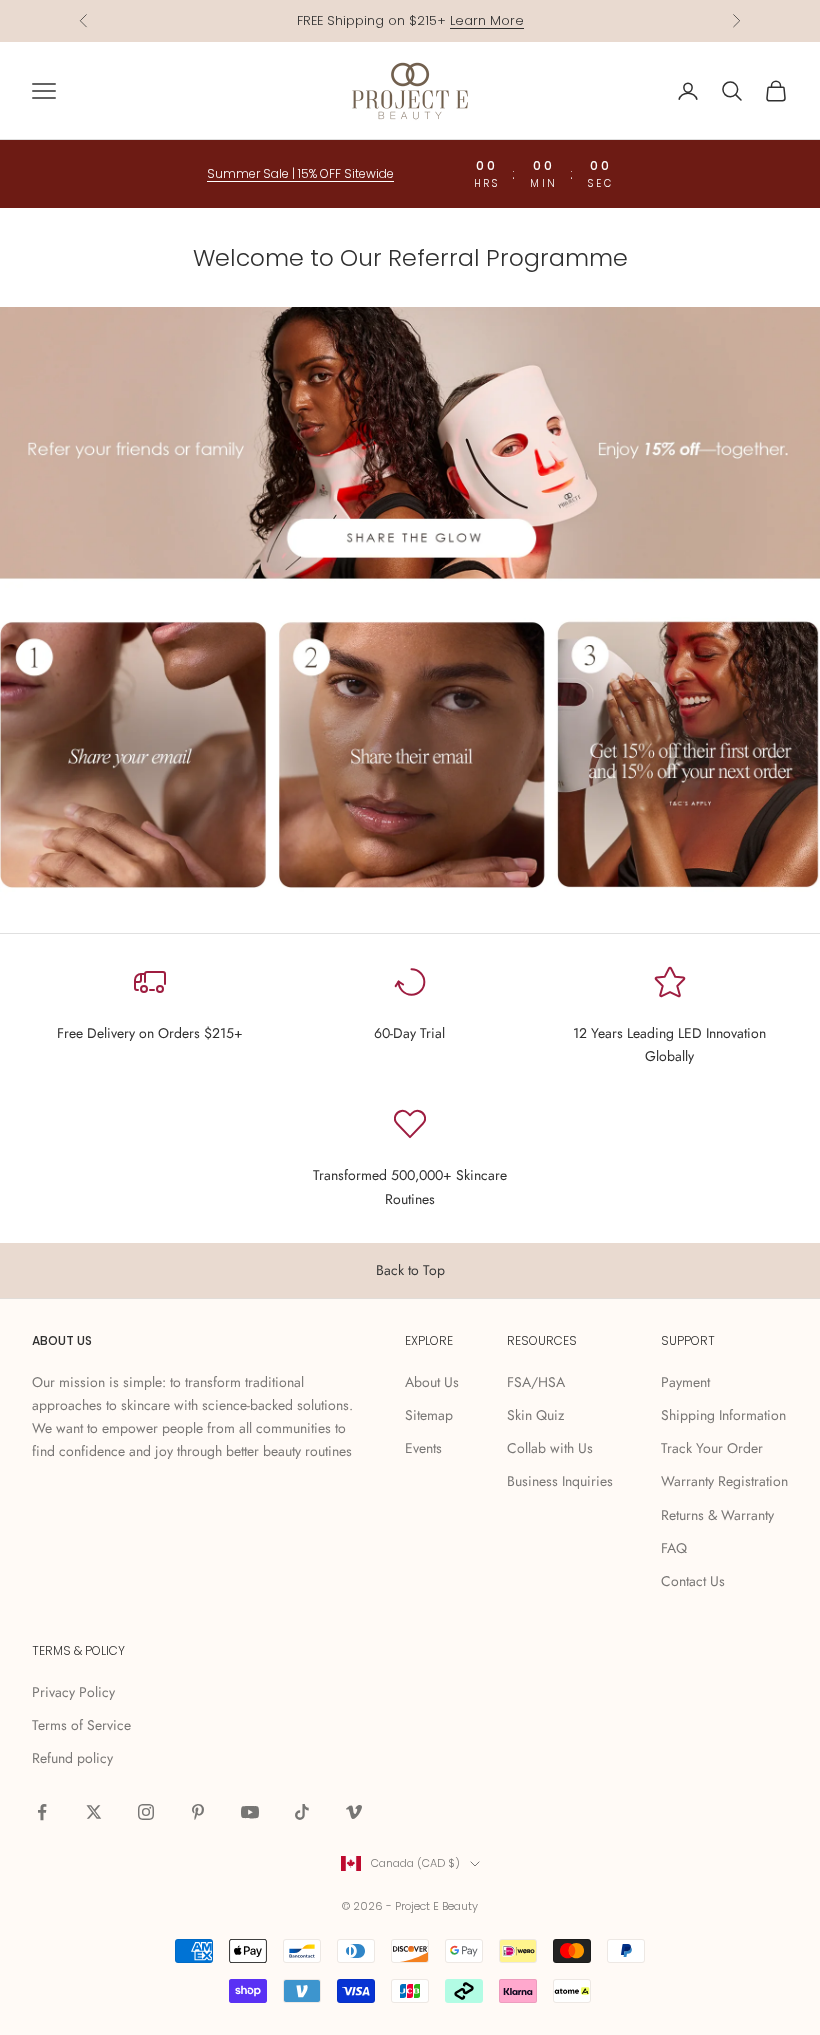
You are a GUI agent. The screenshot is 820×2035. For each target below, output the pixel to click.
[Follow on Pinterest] (198, 1812)
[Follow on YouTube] (250, 1812)
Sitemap (429, 1415)
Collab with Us (550, 1448)
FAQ (674, 1548)
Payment (685, 1382)
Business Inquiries (560, 1481)
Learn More (487, 20)
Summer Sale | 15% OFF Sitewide (300, 173)
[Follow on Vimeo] (354, 1812)
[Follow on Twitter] (94, 1812)
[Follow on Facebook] (42, 1812)
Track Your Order (712, 1448)
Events (423, 1448)
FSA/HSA (536, 1382)
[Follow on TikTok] (302, 1812)
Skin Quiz (535, 1415)
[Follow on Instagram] (146, 1812)
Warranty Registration (724, 1481)
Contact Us (693, 1581)
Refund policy (72, 1758)
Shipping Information (723, 1415)
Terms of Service (81, 1725)
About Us (432, 1382)
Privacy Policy (73, 1692)
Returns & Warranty (717, 1515)
